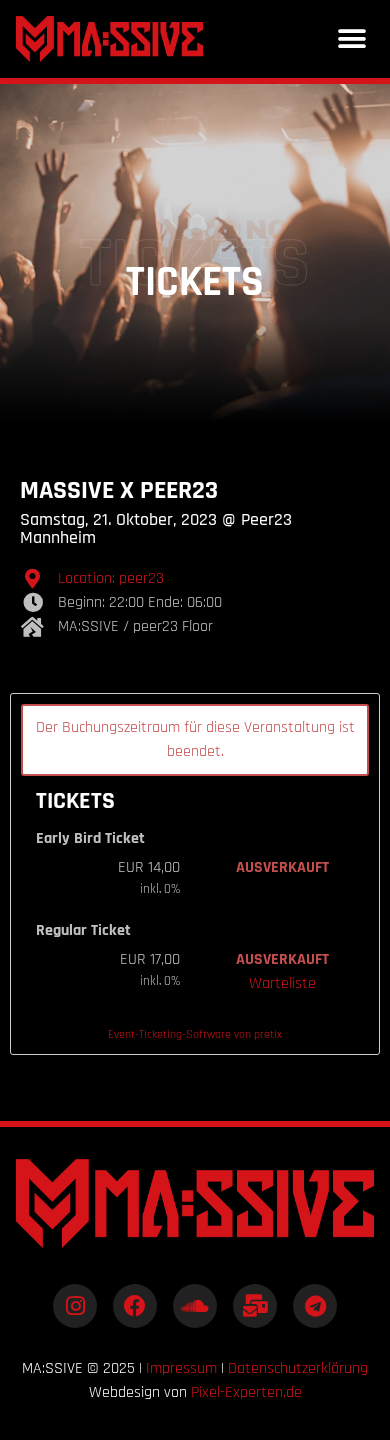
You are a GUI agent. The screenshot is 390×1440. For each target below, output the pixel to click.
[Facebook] (135, 1306)
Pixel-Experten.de (246, 1392)
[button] (351, 39)
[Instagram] (75, 1306)
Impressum (181, 1368)
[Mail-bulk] (255, 1306)
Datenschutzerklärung (298, 1368)
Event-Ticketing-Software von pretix (195, 1034)
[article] (195, 874)
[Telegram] (315, 1306)
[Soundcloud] (195, 1306)
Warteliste (282, 983)
